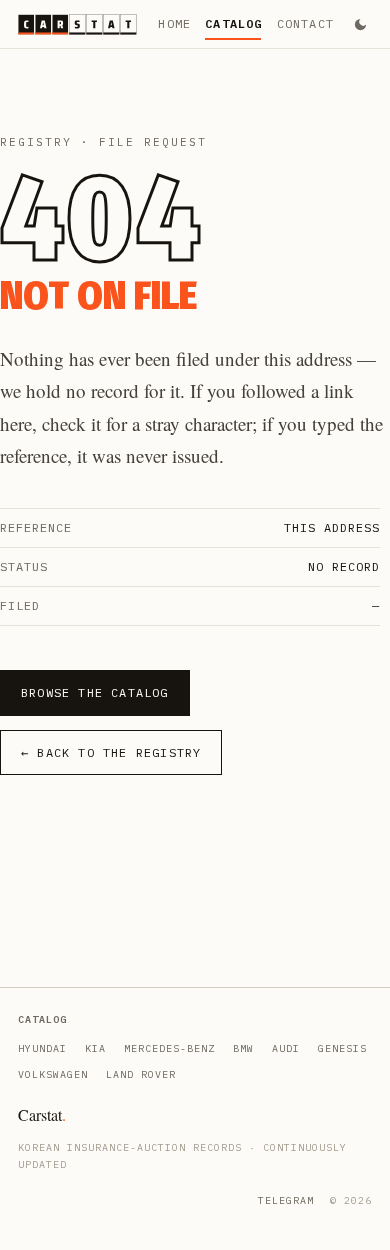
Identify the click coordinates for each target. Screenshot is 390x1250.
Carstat (42, 1114)
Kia (95, 1048)
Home (174, 23)
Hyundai (42, 1048)
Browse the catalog (95, 692)
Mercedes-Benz (169, 1048)
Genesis (342, 1048)
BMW (243, 1048)
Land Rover (141, 1074)
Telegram (286, 1200)
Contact (305, 23)
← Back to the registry (111, 752)
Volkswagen (53, 1074)
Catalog (233, 23)
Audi (286, 1048)
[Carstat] (77, 24)
